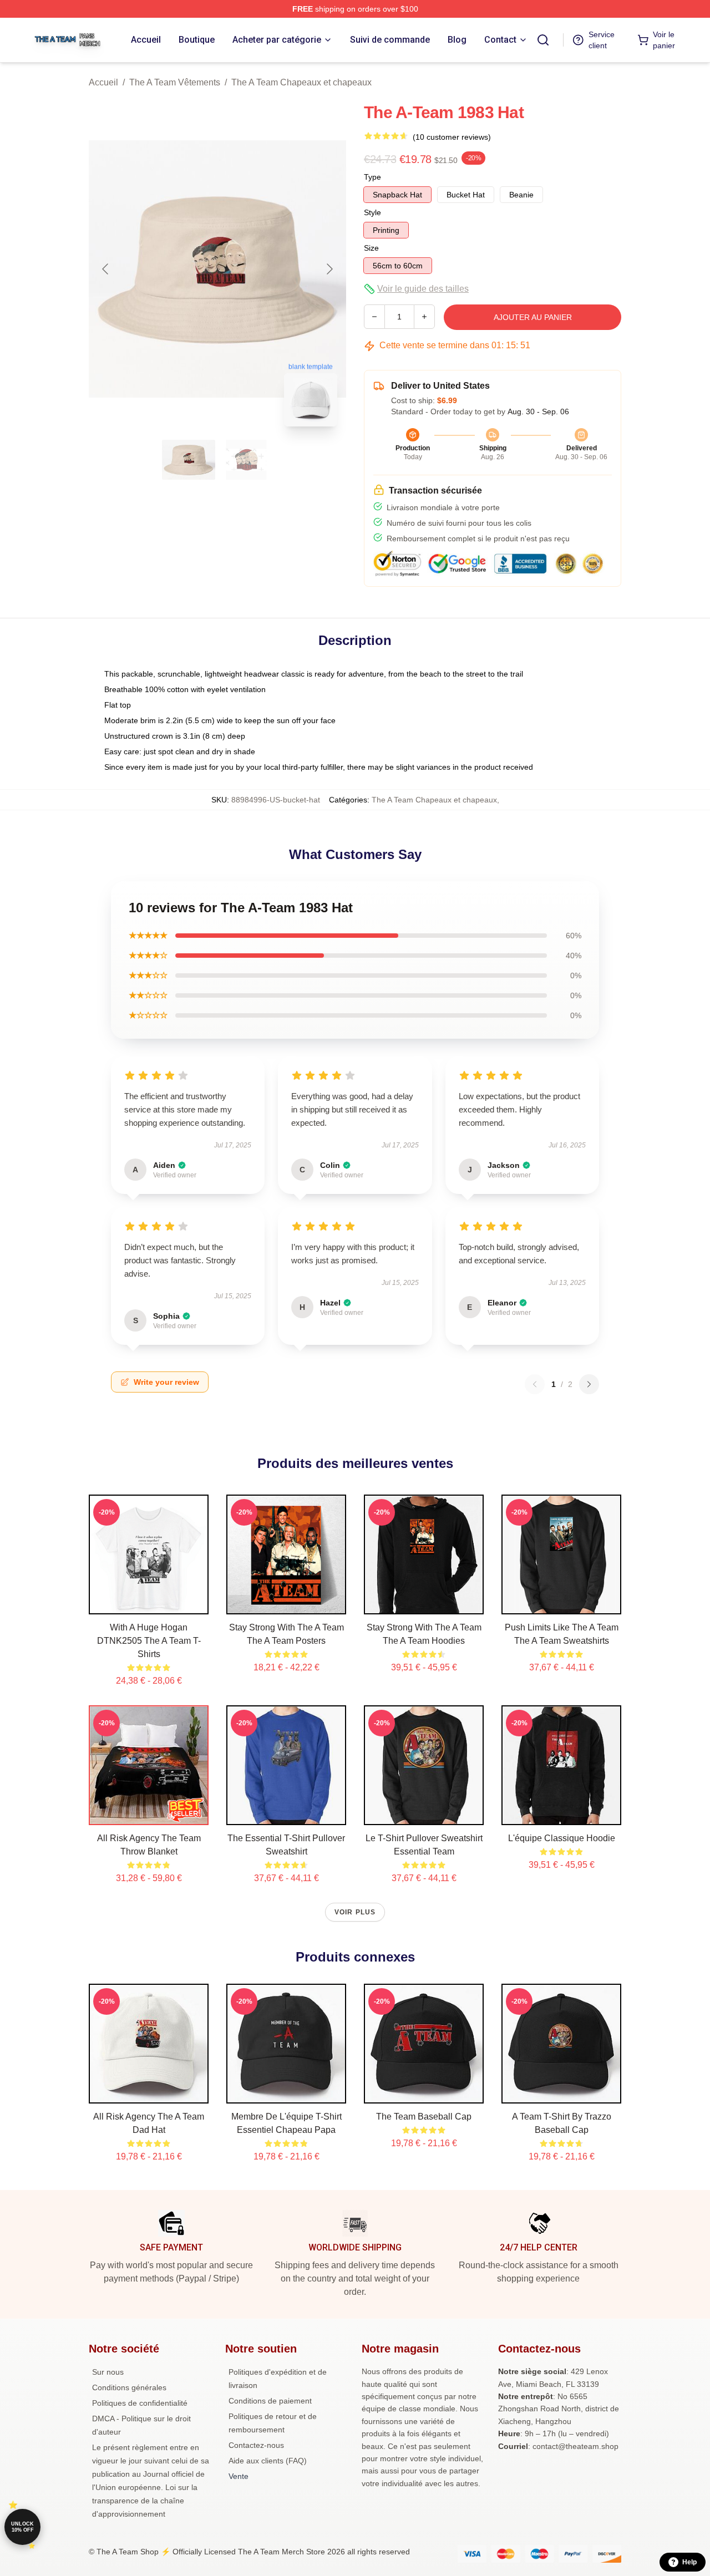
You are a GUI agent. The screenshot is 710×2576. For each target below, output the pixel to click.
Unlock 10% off (22, 2527)
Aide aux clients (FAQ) (268, 2461)
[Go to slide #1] (189, 460)
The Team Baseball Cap (424, 2117)
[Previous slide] (106, 269)
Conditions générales (129, 2387)
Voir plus (355, 1912)
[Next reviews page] (589, 1384)
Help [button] (689, 2562)
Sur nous (108, 2372)
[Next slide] (329, 269)
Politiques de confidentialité (140, 2403)
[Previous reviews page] (535, 1384)
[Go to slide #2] (246, 460)
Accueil (103, 82)
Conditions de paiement (270, 2401)
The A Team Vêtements (175, 82)
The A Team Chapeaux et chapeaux (301, 82)
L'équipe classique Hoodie (562, 1838)
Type (372, 177)
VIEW (149, 1603)
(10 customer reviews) (452, 137)
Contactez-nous (256, 2445)
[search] (543, 40)
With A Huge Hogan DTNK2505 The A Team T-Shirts (149, 1641)
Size (371, 248)
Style (372, 212)
